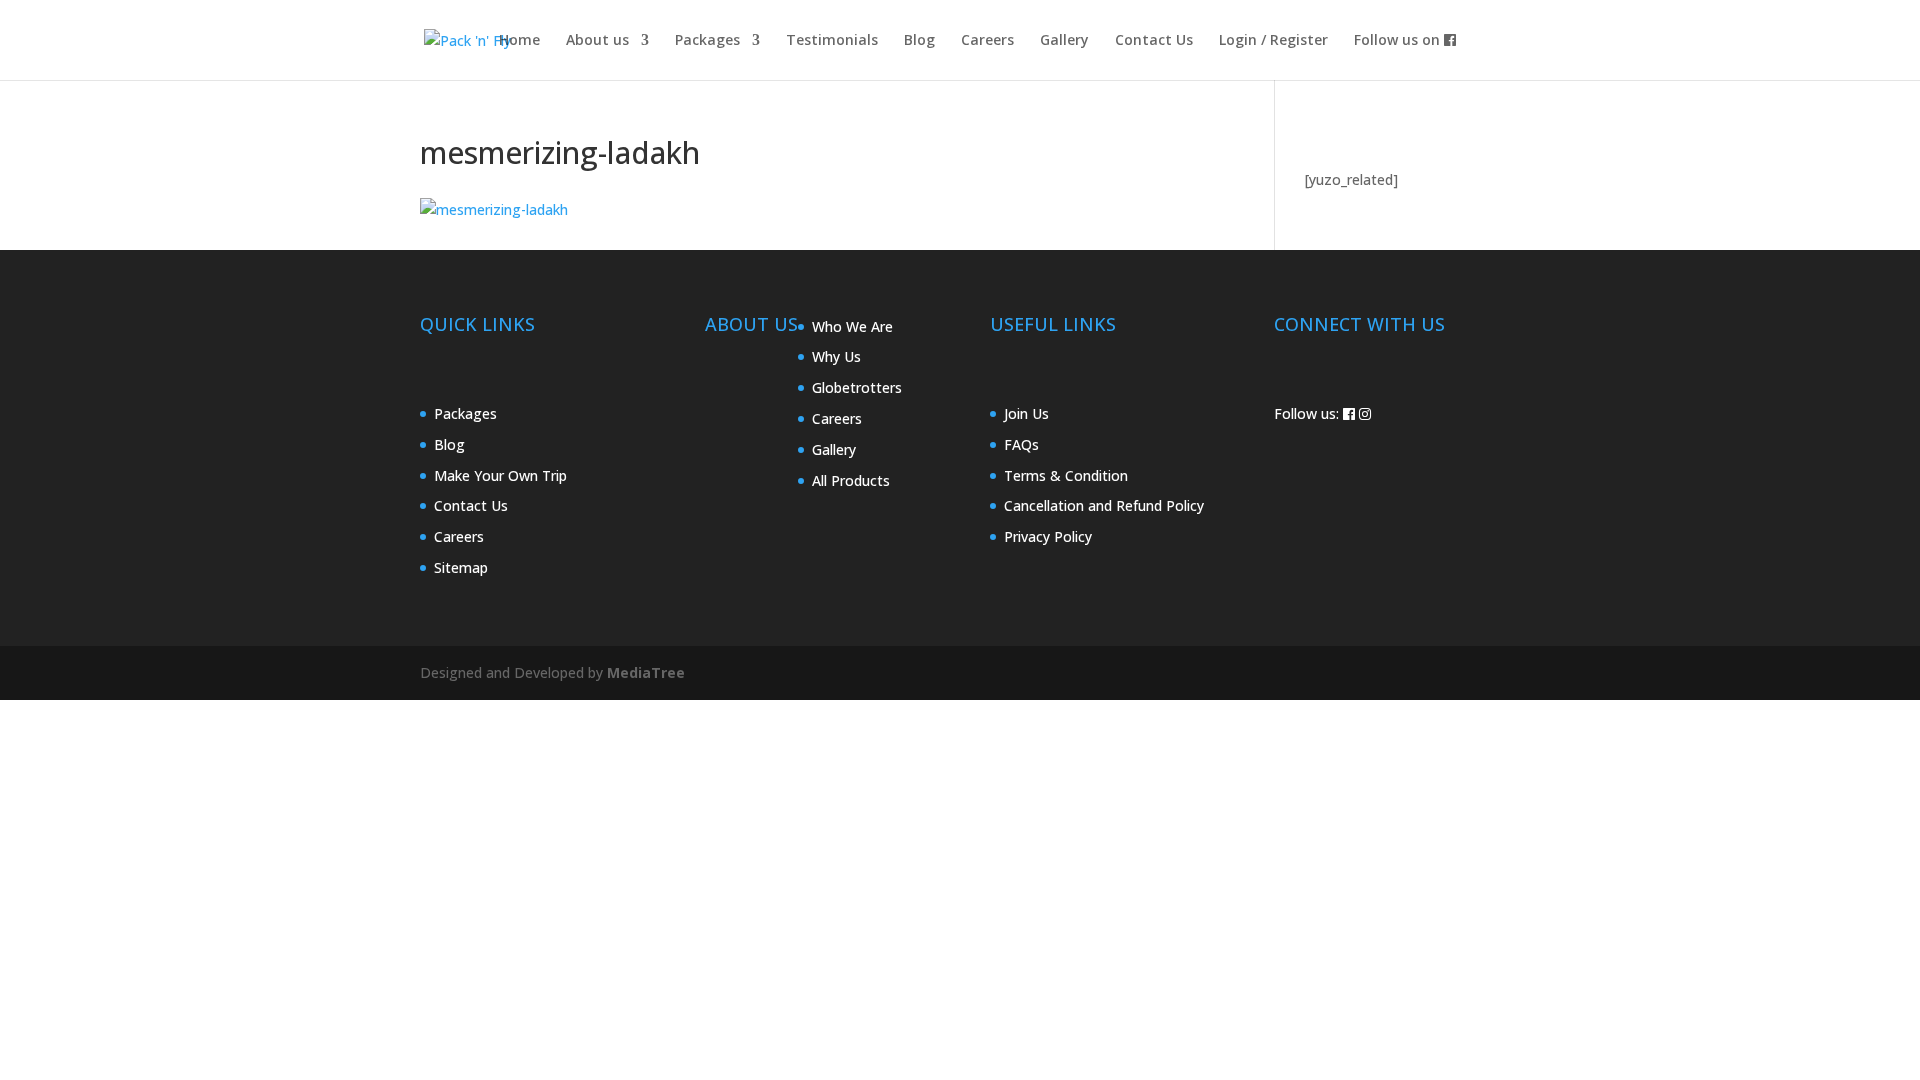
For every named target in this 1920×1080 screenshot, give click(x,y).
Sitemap (461, 567)
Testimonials (832, 41)
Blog (919, 41)
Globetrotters (857, 387)
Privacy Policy (1048, 536)
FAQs (1021, 444)
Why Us (836, 356)
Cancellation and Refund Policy (1104, 505)
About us (597, 41)
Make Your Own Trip (500, 475)
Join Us (1026, 413)
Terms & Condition (1066, 475)
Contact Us (1154, 41)
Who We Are (852, 326)
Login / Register (1273, 41)
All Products (851, 480)
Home (519, 41)
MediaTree (646, 672)
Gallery (1064, 41)
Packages (707, 41)
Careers (987, 41)
